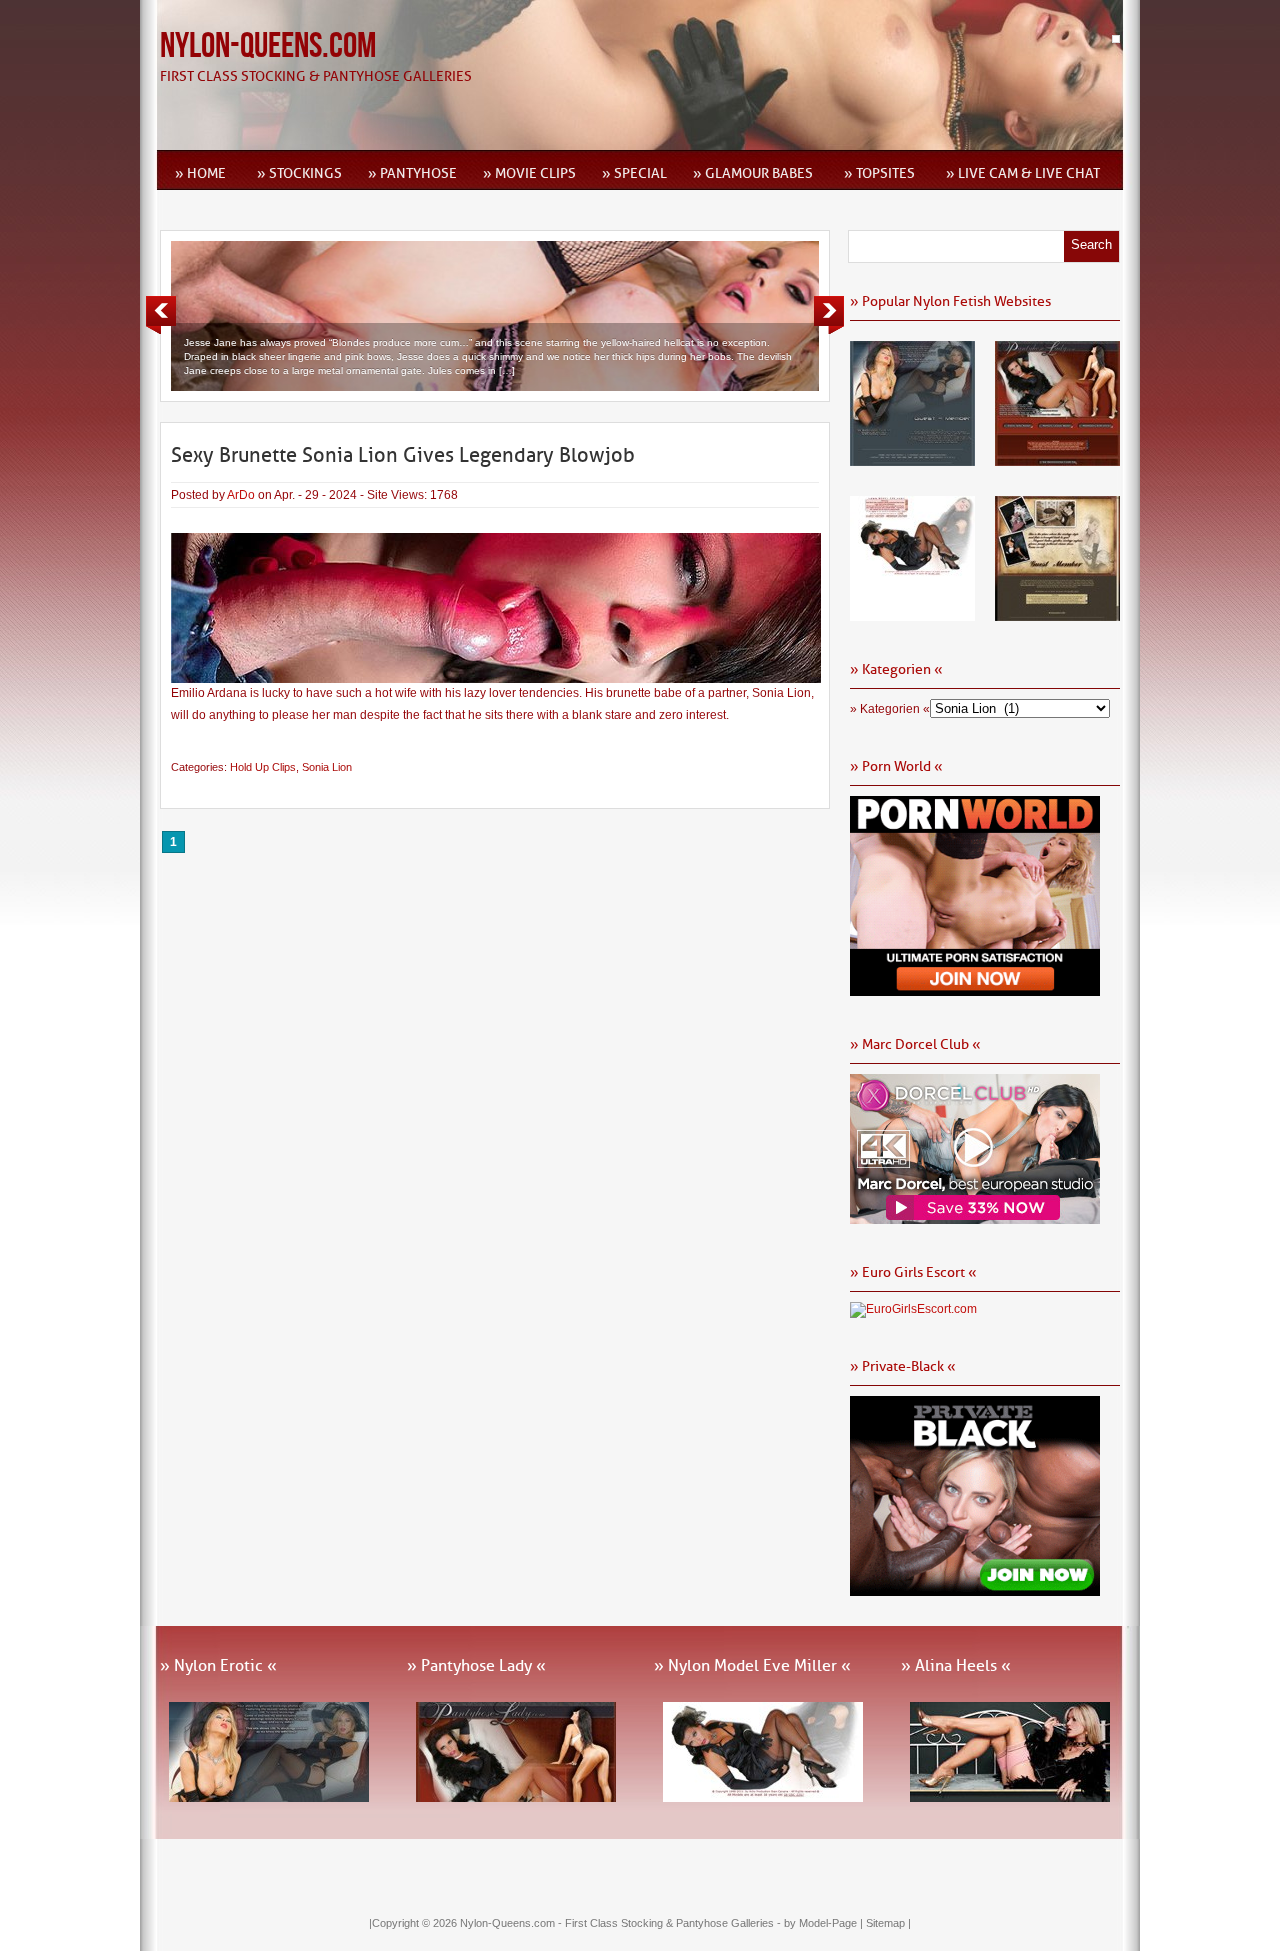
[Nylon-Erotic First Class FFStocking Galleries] (912, 459)
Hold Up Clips (263, 767)
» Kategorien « (890, 709)
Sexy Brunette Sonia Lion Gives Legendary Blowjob (403, 455)
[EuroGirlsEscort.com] (913, 1309)
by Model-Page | (825, 1923)
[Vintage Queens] (1057, 614)
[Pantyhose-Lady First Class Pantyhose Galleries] (1057, 459)
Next (829, 315)
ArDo (241, 495)
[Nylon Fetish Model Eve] (912, 614)
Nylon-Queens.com (268, 46)
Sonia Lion (327, 767)
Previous (161, 315)
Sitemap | (888, 1923)
